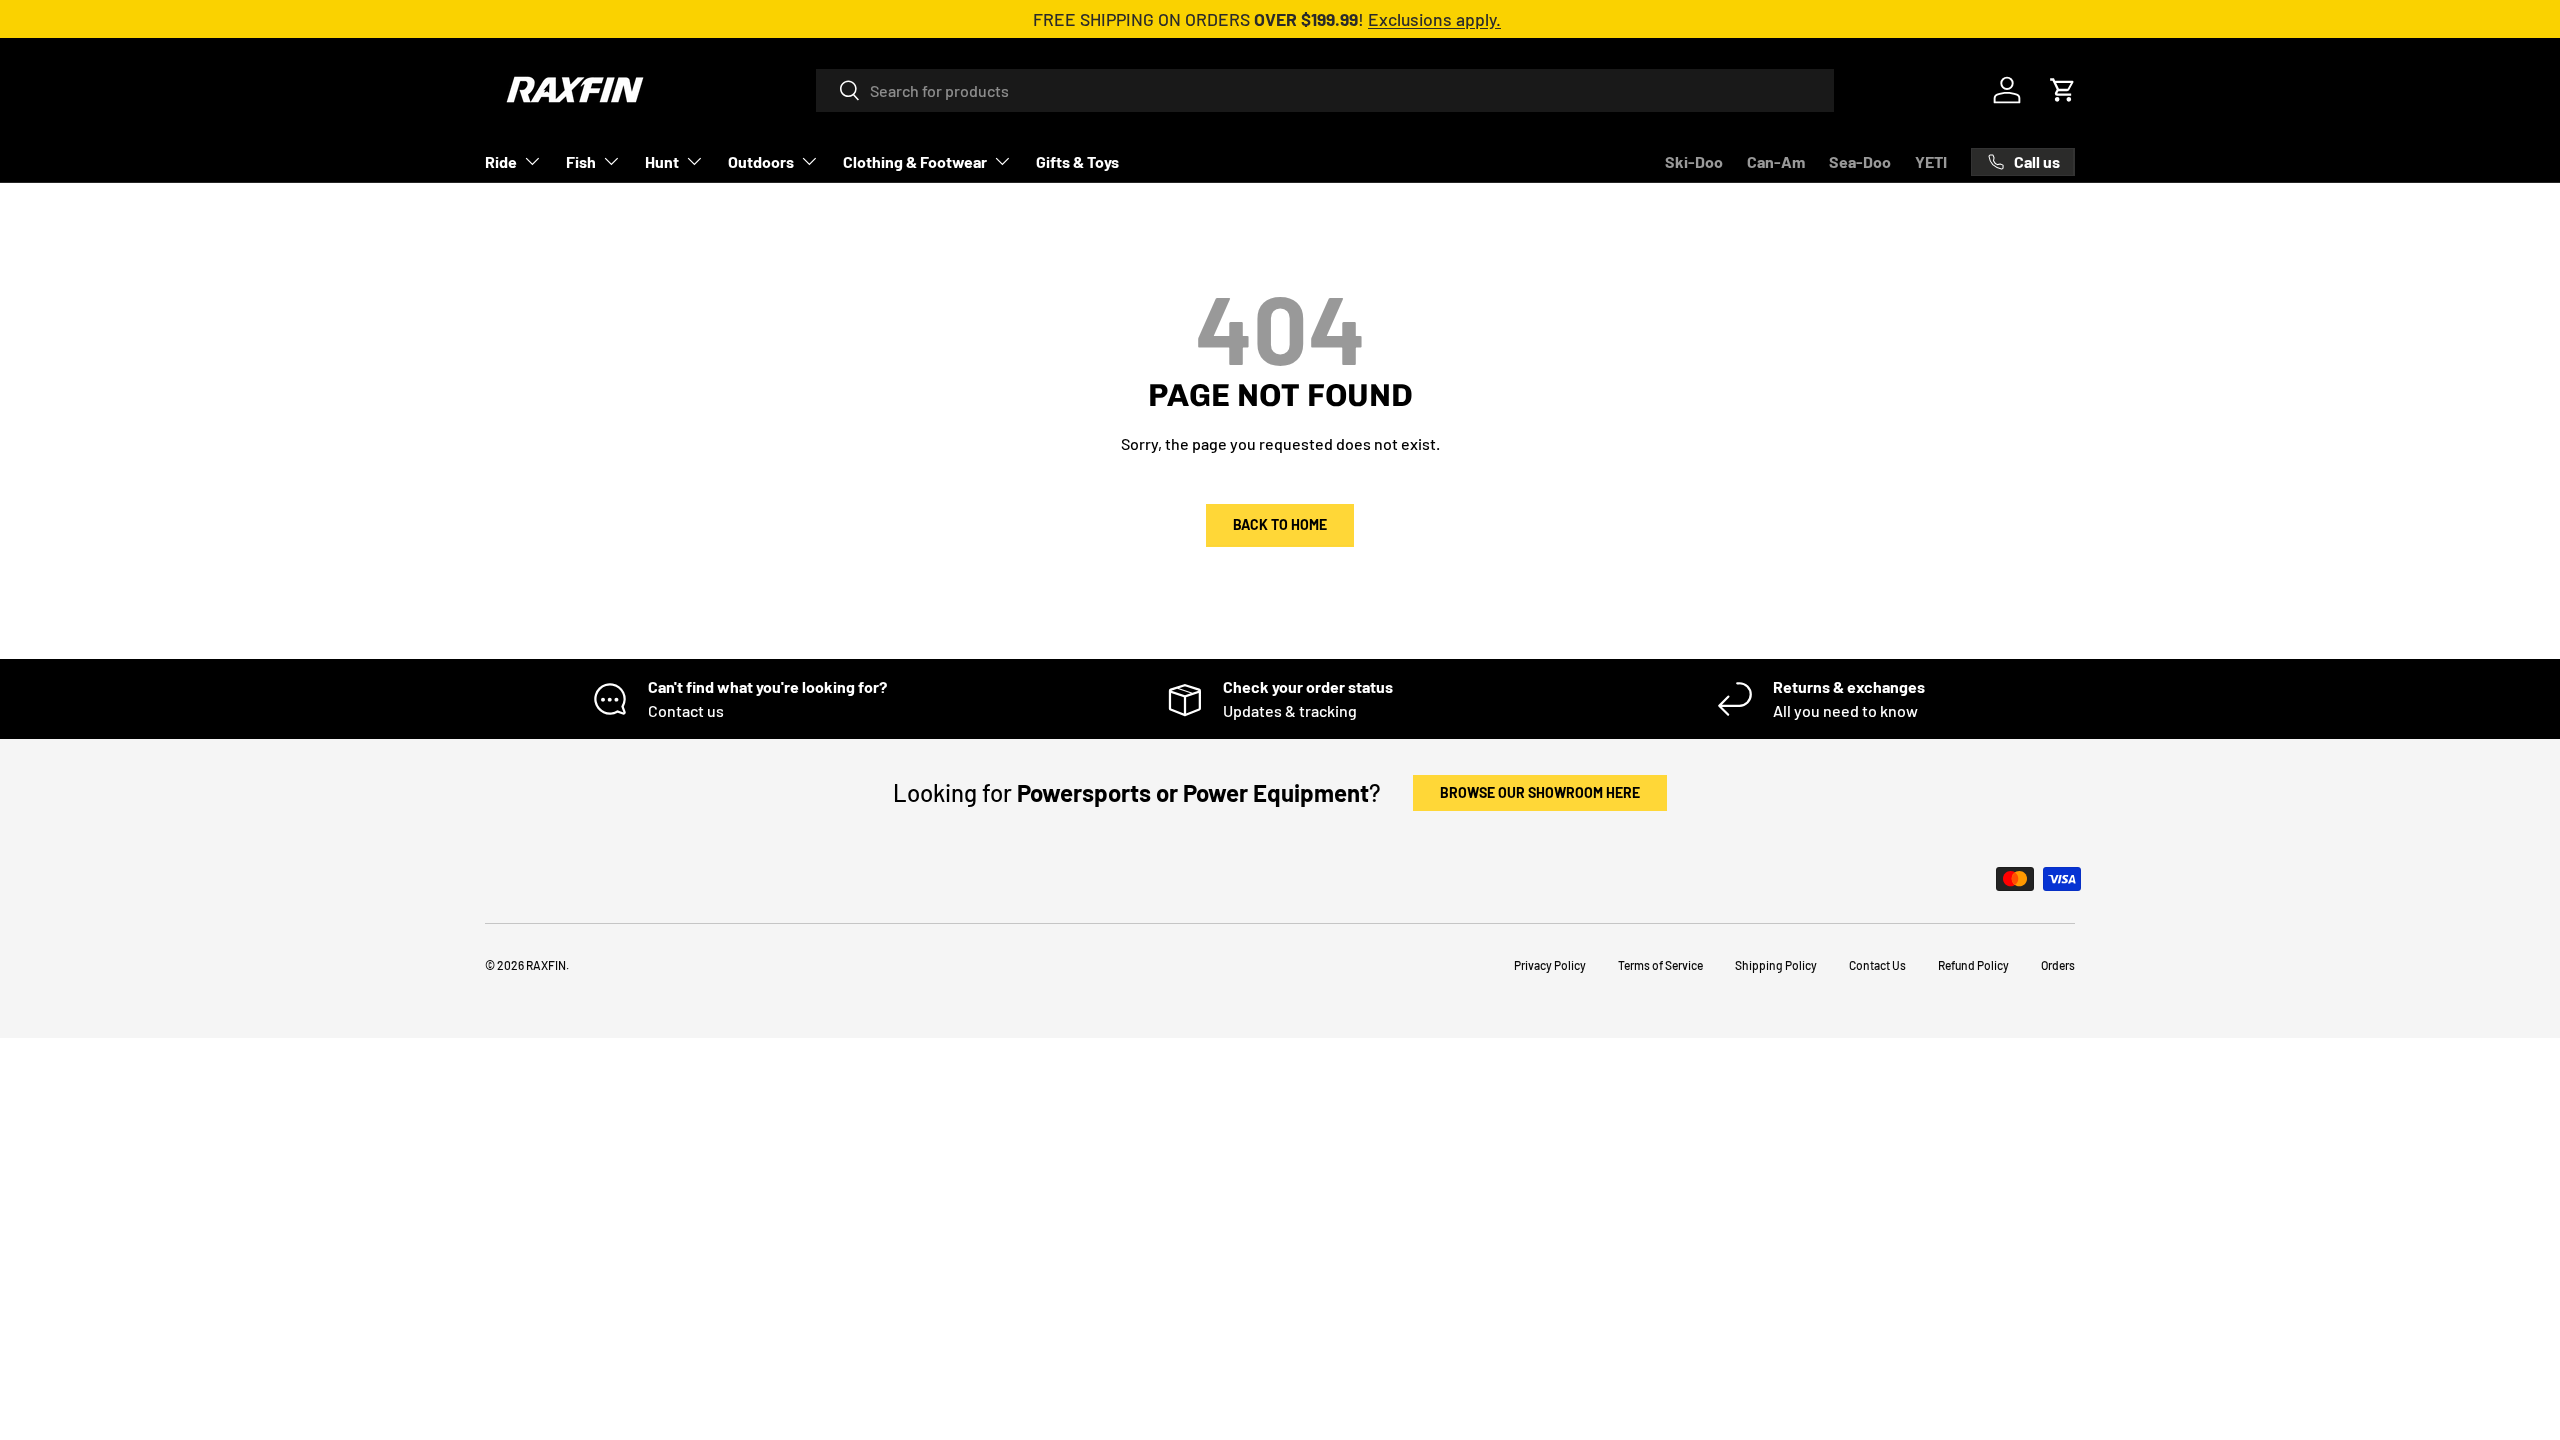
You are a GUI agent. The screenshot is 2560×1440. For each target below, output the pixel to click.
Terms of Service (1660, 965)
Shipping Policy (1776, 965)
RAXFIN (546, 965)
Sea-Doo (1860, 161)
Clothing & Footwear (915, 161)
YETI (1931, 161)
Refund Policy (1973, 965)
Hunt (662, 161)
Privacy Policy (1550, 965)
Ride (501, 161)
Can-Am (1776, 161)
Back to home (1280, 524)
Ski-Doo (1694, 161)
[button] (2063, 90)
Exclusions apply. (1434, 19)
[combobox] (1325, 90)
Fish (581, 161)
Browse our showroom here (1540, 792)
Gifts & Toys (1077, 161)
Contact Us (1877, 965)
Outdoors (761, 161)
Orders (2058, 965)
